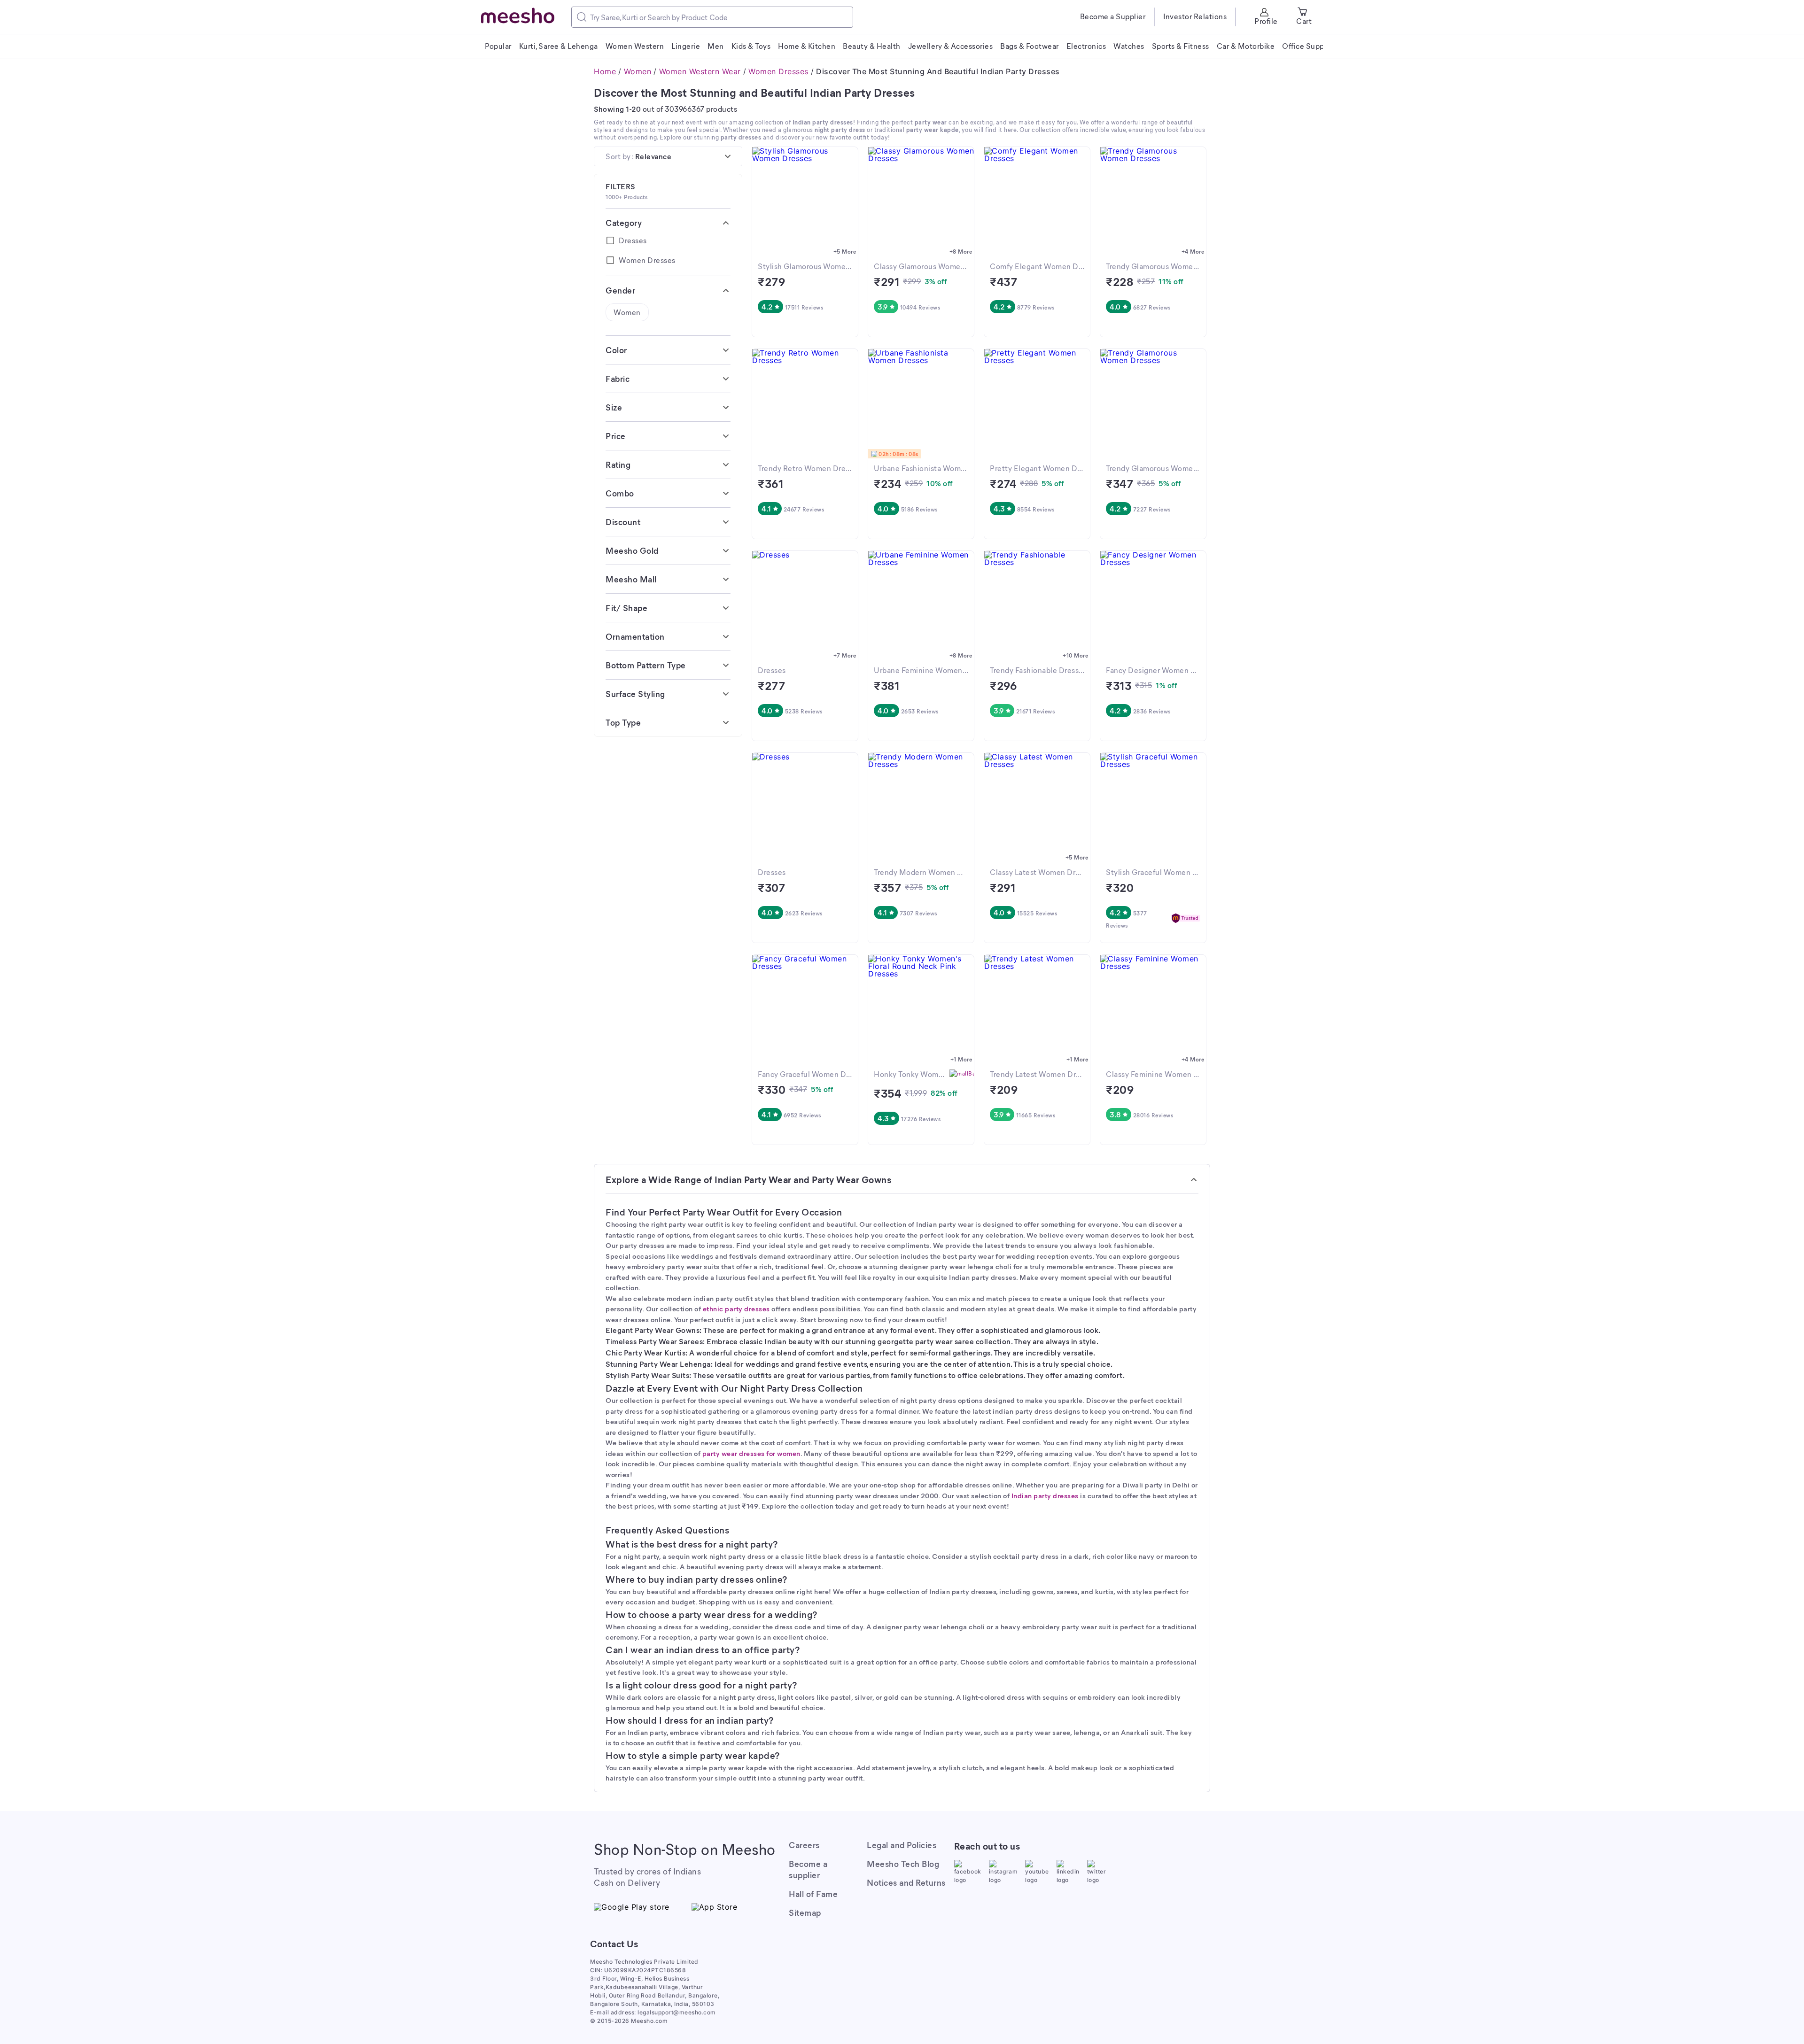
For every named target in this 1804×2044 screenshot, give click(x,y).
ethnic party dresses (736, 1308)
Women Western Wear (700, 71)
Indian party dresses (1045, 1495)
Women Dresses (778, 71)
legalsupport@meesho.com (677, 2012)
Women (638, 71)
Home (605, 71)
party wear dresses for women (751, 1453)
